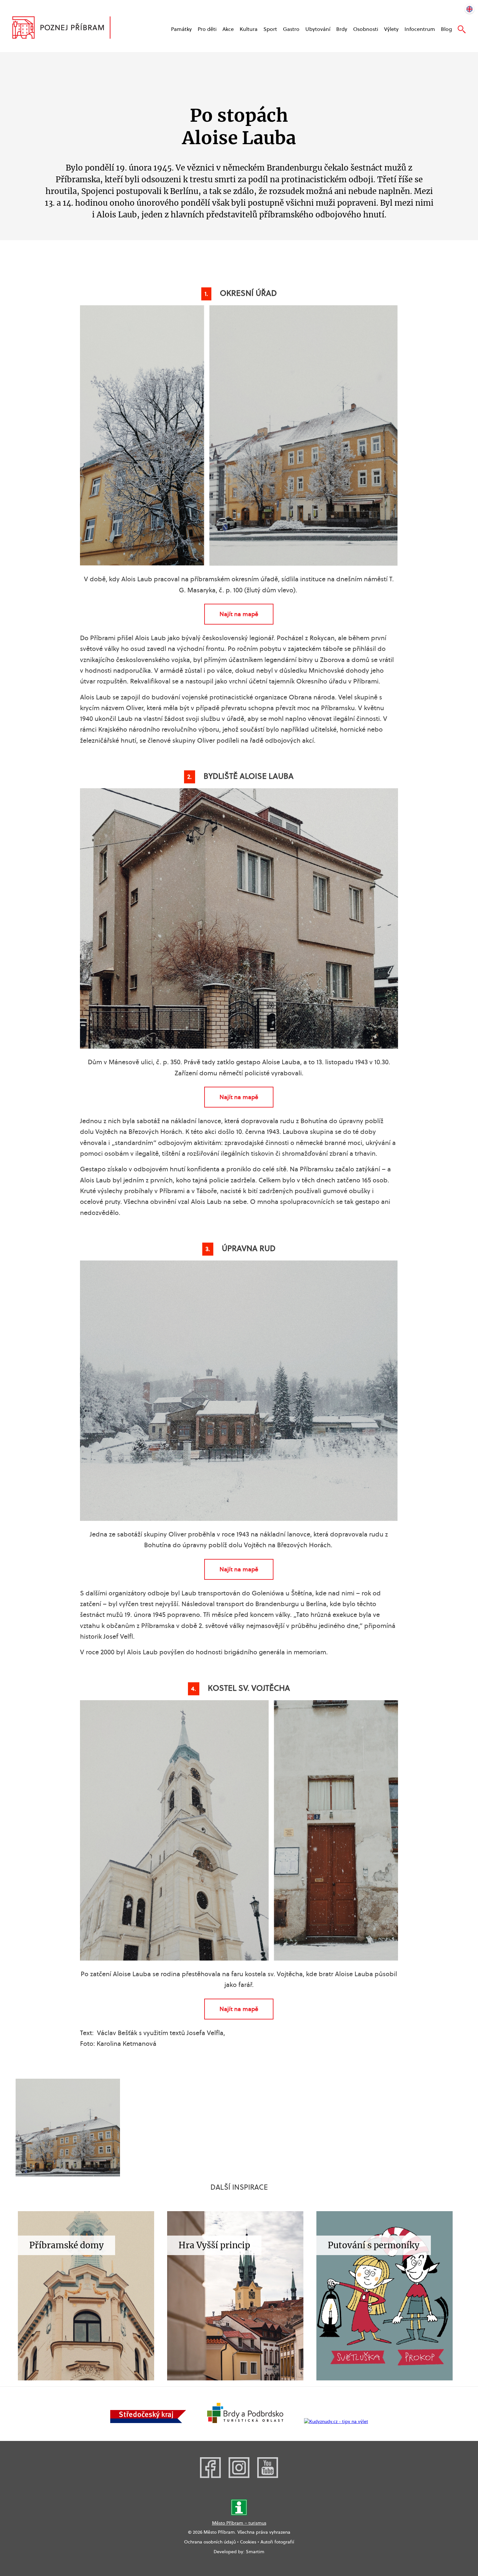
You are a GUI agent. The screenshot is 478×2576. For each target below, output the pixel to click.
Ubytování (318, 29)
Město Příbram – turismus (239, 2523)
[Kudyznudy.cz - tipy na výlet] (336, 2421)
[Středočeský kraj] (148, 2421)
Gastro (291, 29)
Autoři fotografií (277, 2542)
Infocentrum (420, 29)
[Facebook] (210, 2476)
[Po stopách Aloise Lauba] (68, 2128)
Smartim (255, 2552)
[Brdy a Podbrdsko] (245, 2421)
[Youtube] (268, 2476)
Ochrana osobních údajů (210, 2542)
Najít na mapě (239, 614)
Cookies (248, 2542)
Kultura (249, 29)
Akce (228, 29)
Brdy (342, 29)
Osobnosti (366, 29)
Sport (270, 29)
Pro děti (207, 29)
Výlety (391, 29)
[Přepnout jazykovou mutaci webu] (470, 8)
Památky (181, 29)
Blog (446, 29)
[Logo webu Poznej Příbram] (68, 28)
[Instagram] (239, 2476)
